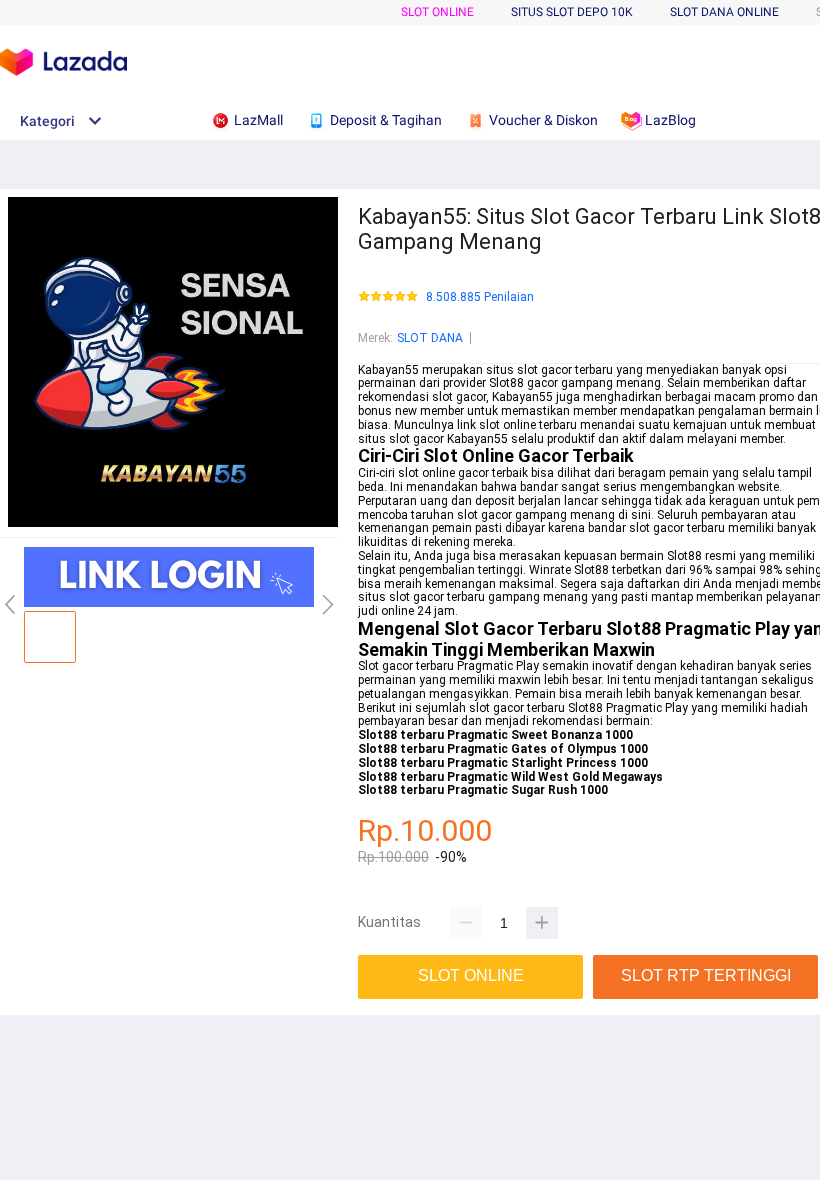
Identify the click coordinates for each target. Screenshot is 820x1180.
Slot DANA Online (724, 12)
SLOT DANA (430, 338)
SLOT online (437, 12)
